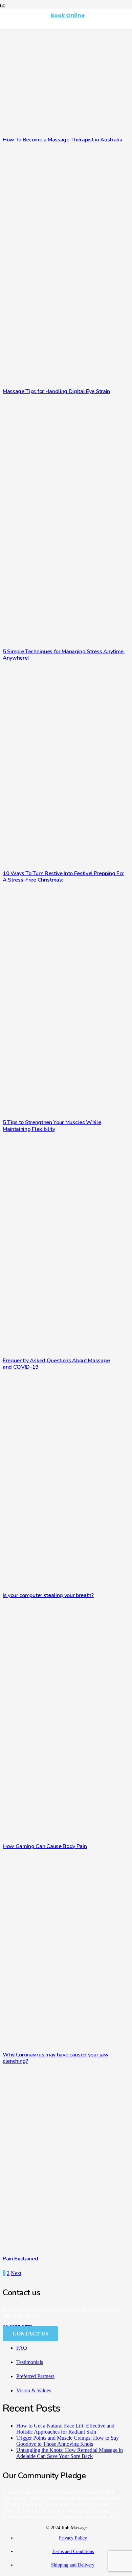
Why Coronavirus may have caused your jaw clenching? (56, 2058)
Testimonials (30, 2362)
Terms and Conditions (73, 2551)
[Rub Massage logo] (20, 49)
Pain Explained (20, 2259)
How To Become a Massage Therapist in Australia (62, 140)
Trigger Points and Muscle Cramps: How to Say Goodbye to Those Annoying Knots (68, 2441)
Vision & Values (34, 2390)
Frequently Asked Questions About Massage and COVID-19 (56, 1364)
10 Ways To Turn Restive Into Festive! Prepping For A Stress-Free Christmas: (63, 877)
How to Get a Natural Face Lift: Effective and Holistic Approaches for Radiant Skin (65, 2429)
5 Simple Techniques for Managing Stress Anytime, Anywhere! (64, 655)
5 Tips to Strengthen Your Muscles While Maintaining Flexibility (52, 1126)
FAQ (22, 2348)
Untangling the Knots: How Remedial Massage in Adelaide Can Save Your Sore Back (70, 2453)
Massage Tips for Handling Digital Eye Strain (56, 391)
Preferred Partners (35, 2376)
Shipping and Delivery (73, 2565)
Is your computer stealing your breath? (48, 1595)
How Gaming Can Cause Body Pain (45, 1846)
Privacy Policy (73, 2538)
